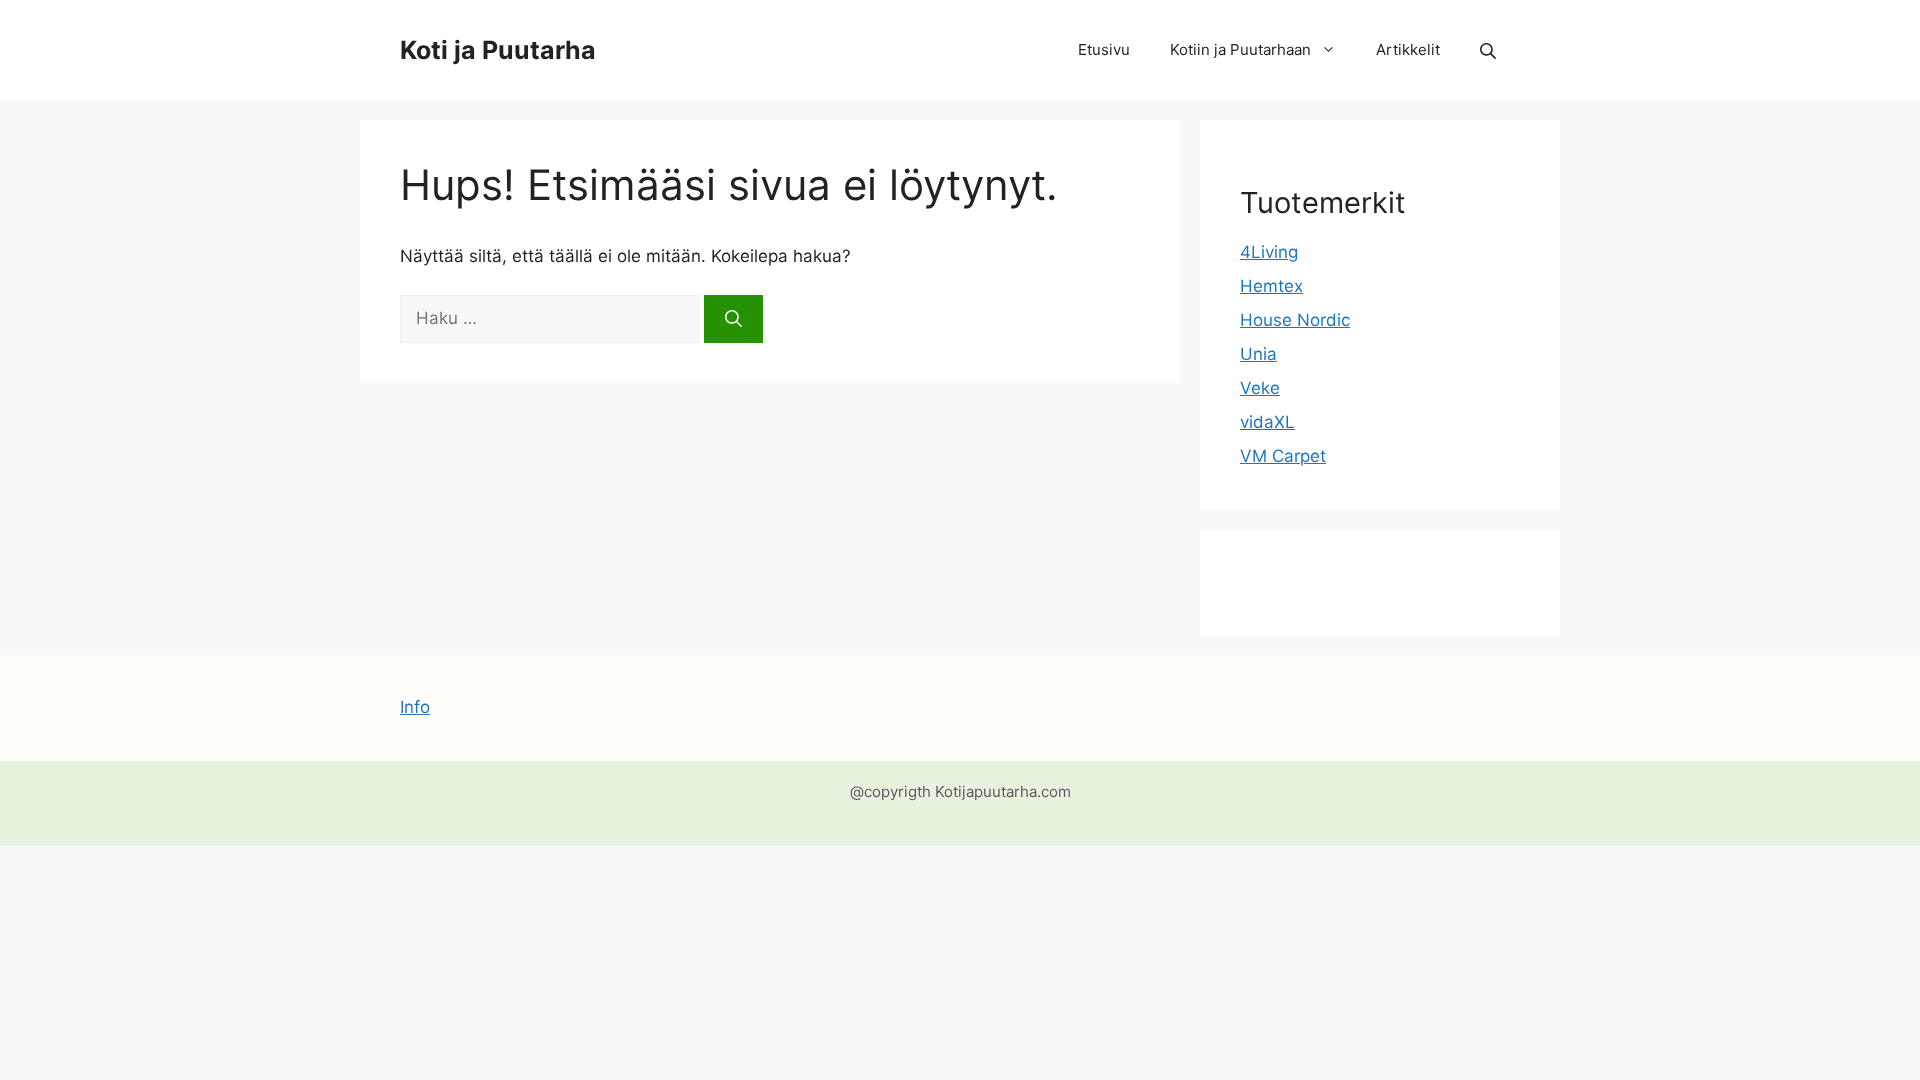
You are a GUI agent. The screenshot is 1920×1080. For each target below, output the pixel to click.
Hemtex (1271, 286)
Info (415, 707)
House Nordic (1295, 320)
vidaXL (1267, 422)
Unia (1258, 354)
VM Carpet (1283, 456)
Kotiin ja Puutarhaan (1240, 49)
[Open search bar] (1490, 50)
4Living (1269, 252)
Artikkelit (1408, 49)
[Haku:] (552, 318)
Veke (1260, 388)
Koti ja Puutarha (498, 50)
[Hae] (733, 319)
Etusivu (1104, 49)
